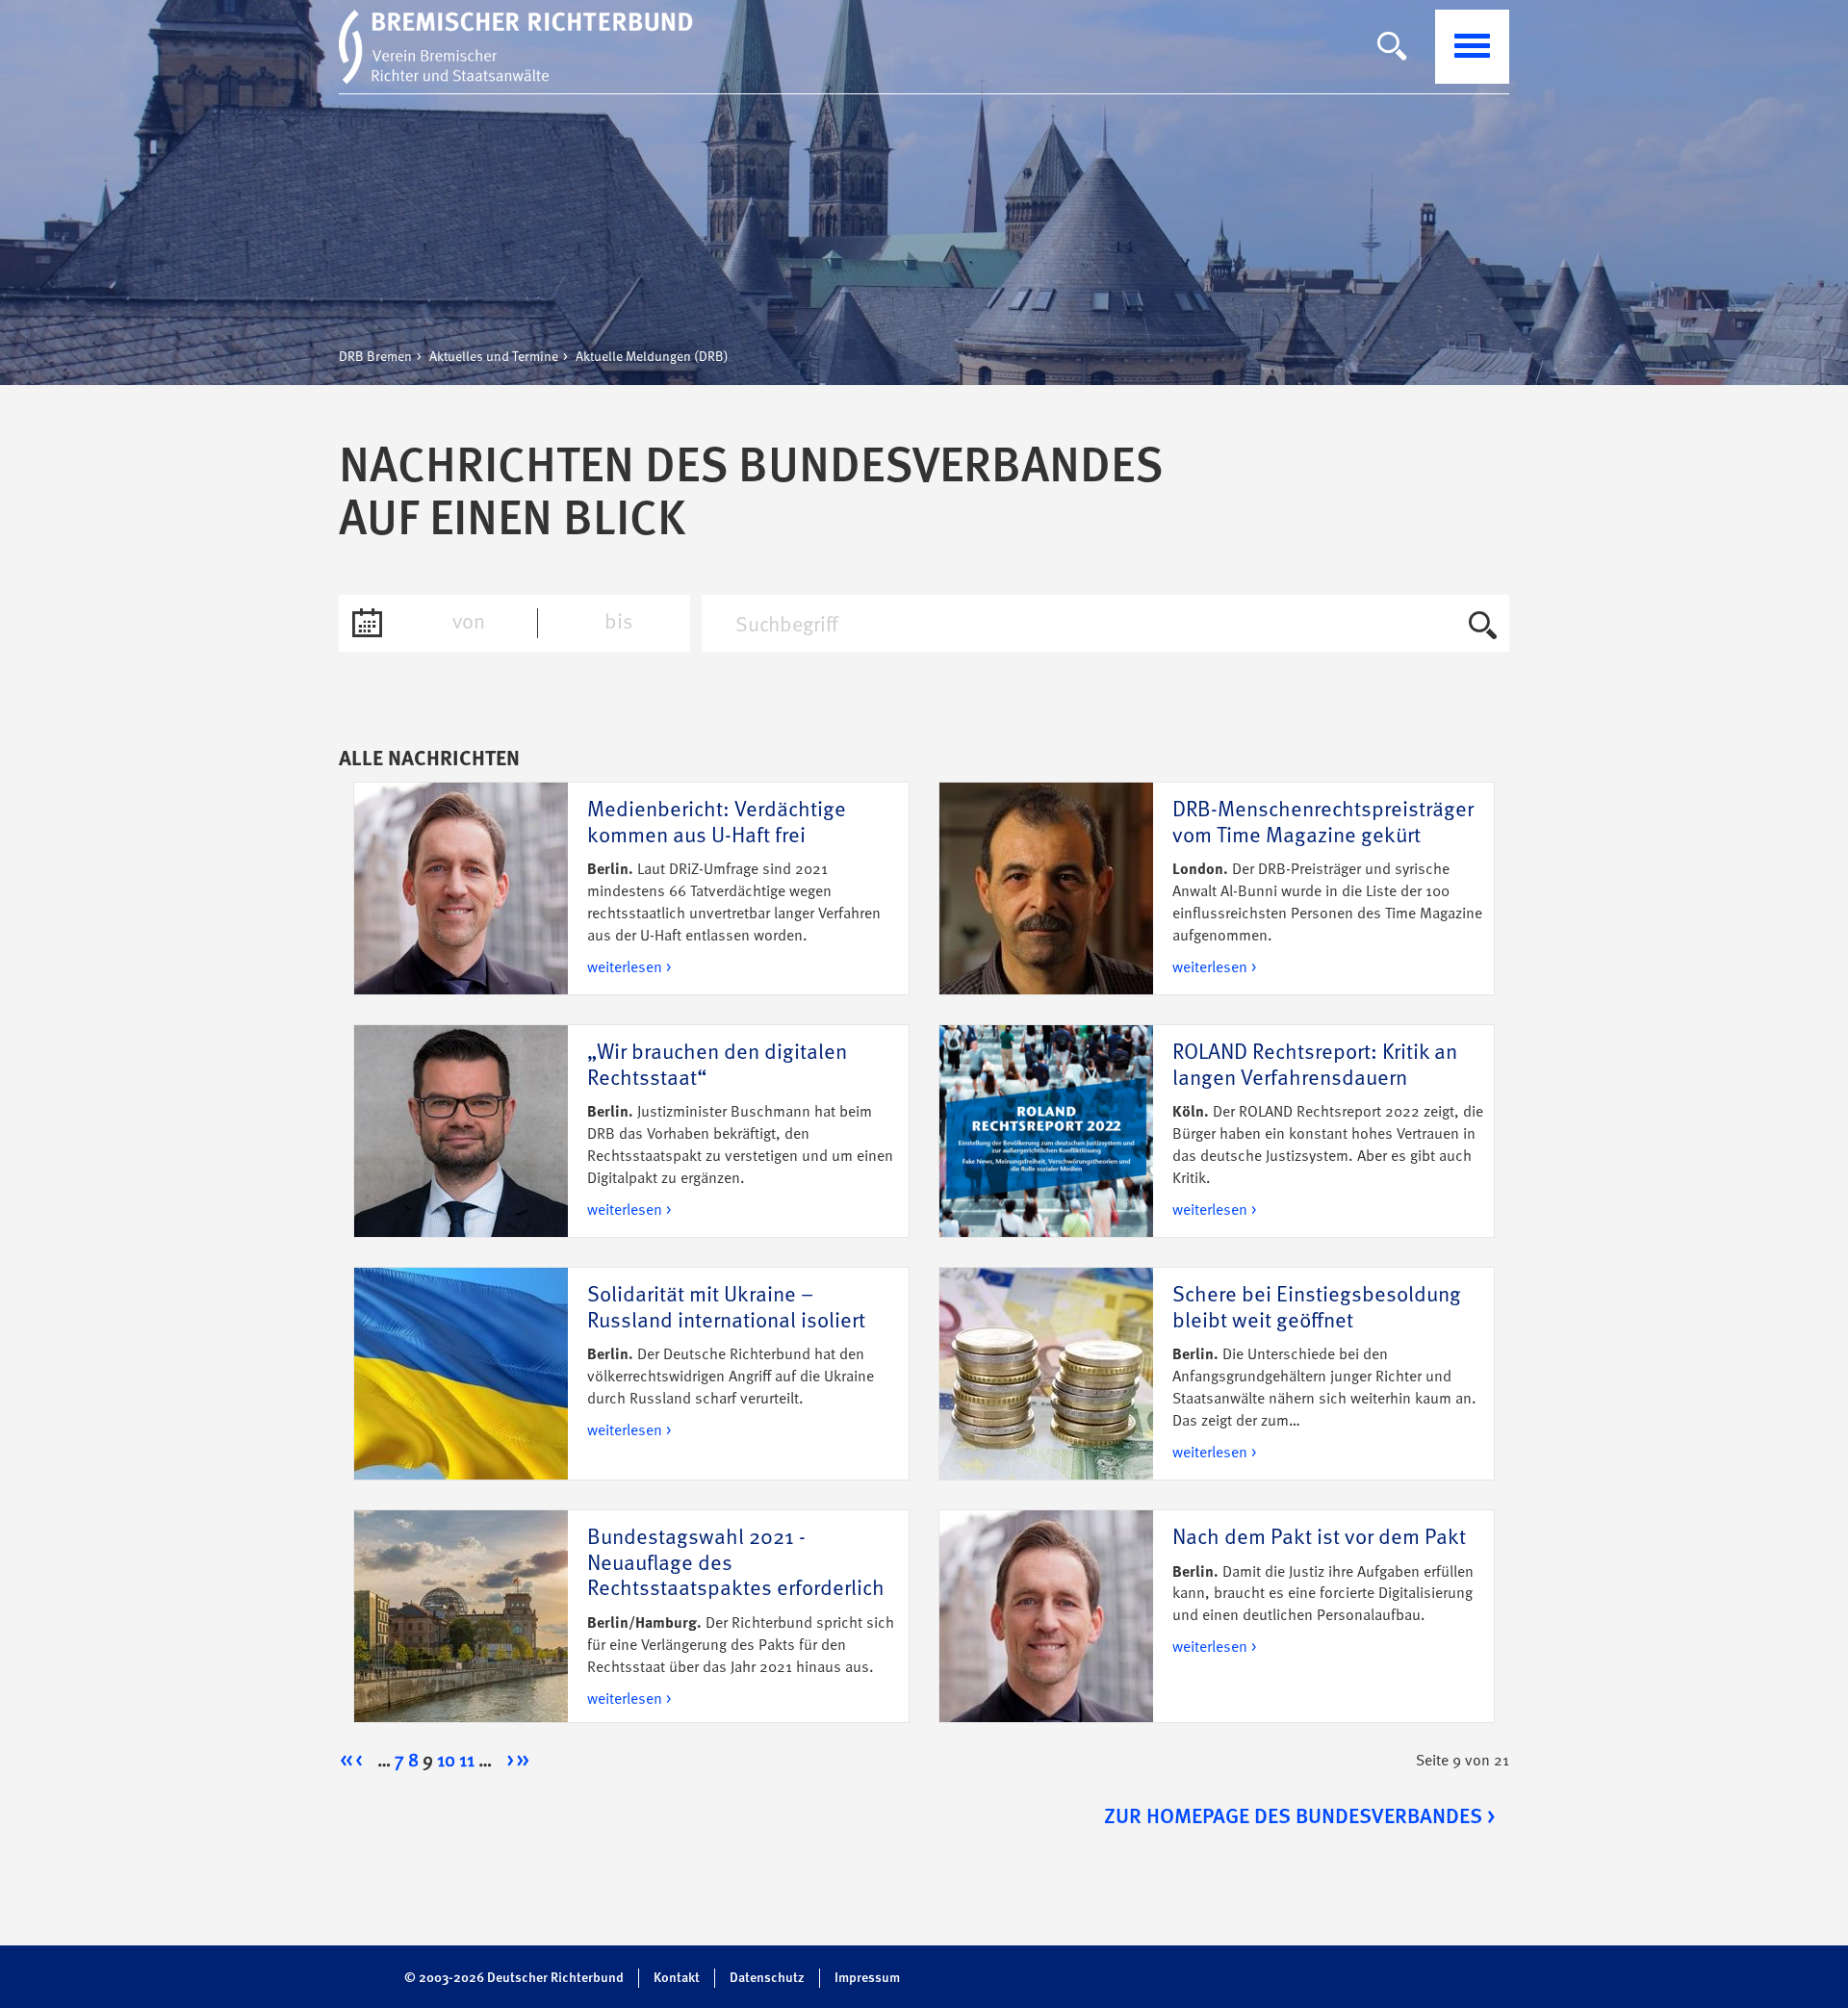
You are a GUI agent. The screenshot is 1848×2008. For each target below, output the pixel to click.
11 (467, 1762)
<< (346, 1762)
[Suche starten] (1483, 629)
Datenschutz (767, 1978)
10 (446, 1762)
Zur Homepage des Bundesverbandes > (1299, 1817)
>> (523, 1762)
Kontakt (677, 1978)
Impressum (867, 1978)
